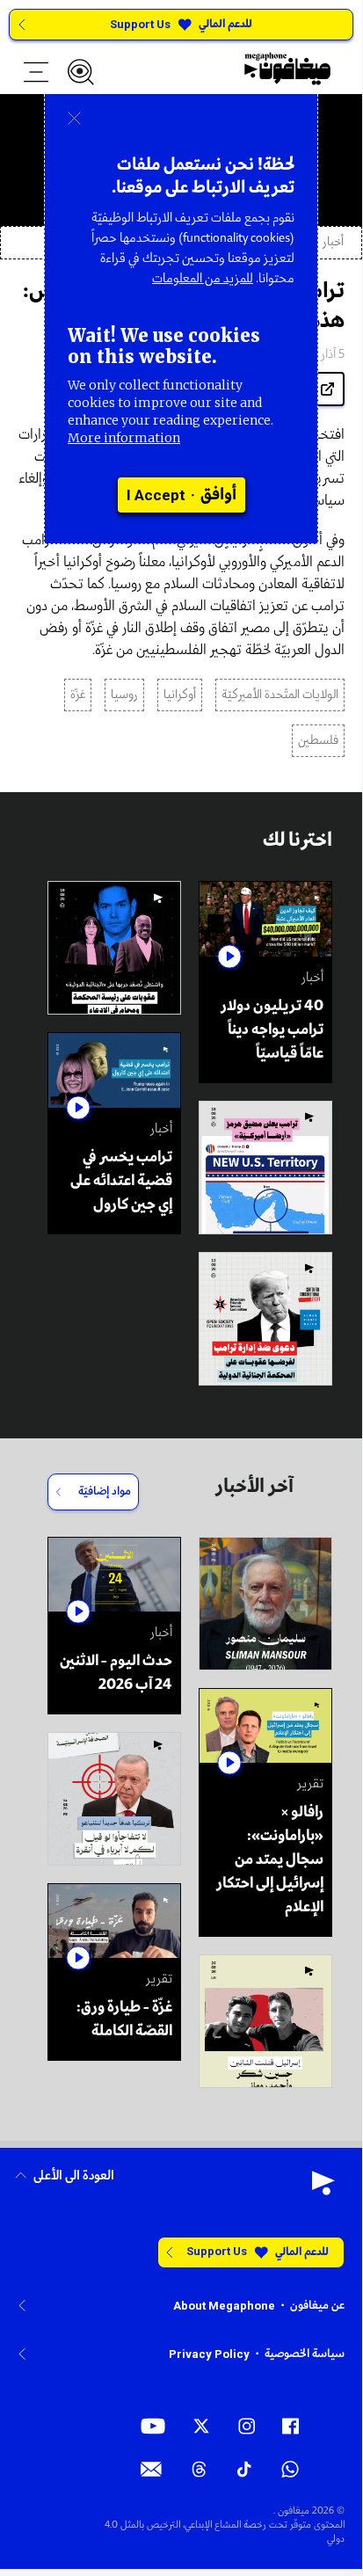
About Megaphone (224, 2306)
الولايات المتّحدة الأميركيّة (280, 695)
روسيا (124, 695)
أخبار (333, 242)
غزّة (78, 695)
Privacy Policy (209, 2354)
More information (124, 438)
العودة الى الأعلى (74, 2176)
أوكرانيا (180, 695)
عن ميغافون (317, 2306)
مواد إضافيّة (105, 1492)
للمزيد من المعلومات (203, 279)
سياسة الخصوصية (305, 2354)
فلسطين (318, 741)
